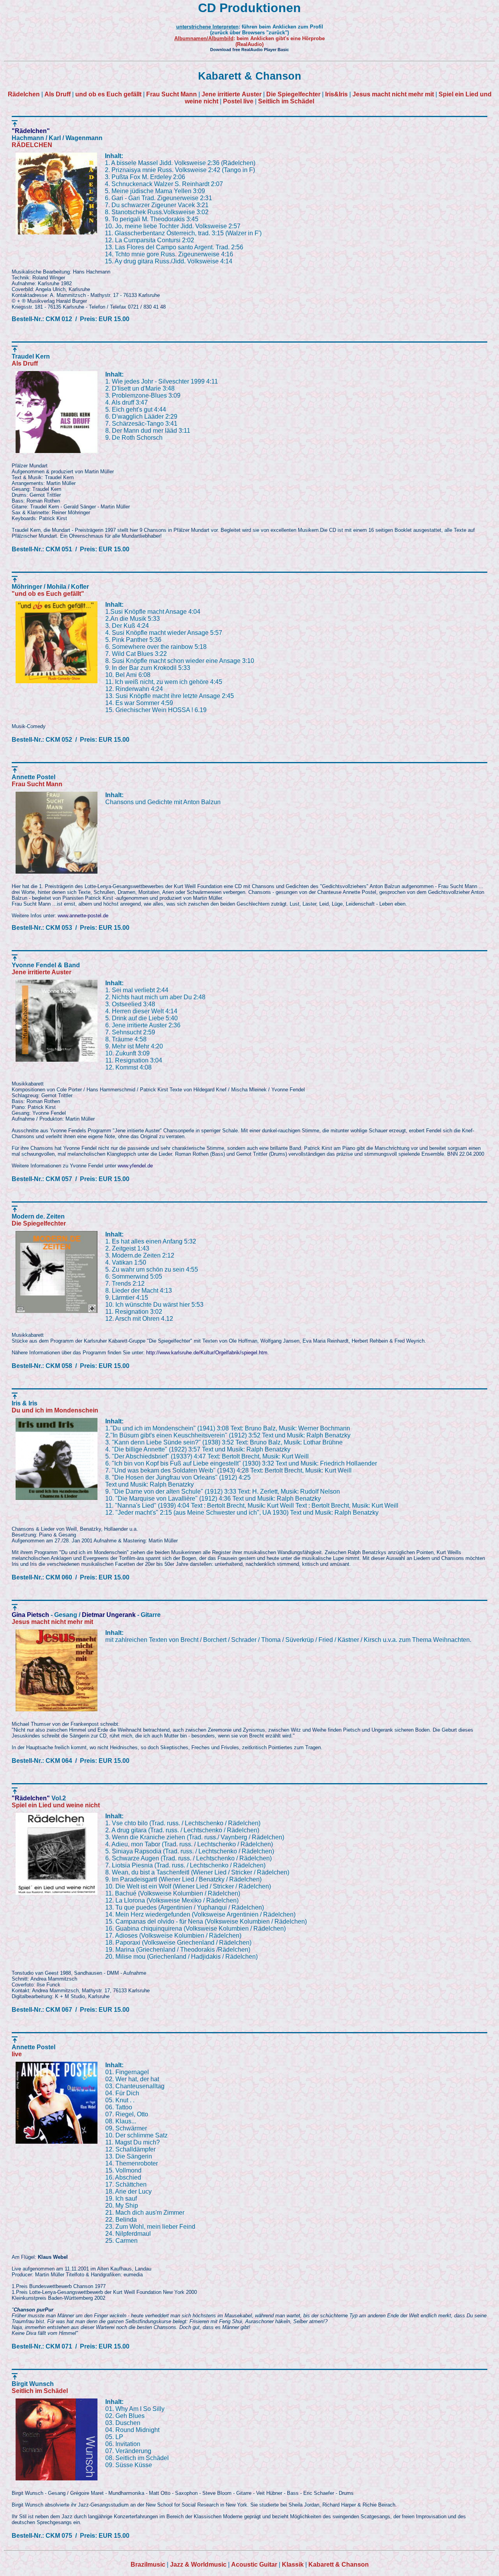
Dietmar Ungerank (109, 1615)
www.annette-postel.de (83, 916)
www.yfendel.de (135, 1166)
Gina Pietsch (30, 1615)
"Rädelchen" (31, 131)
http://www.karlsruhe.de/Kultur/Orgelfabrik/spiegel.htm (207, 1353)
